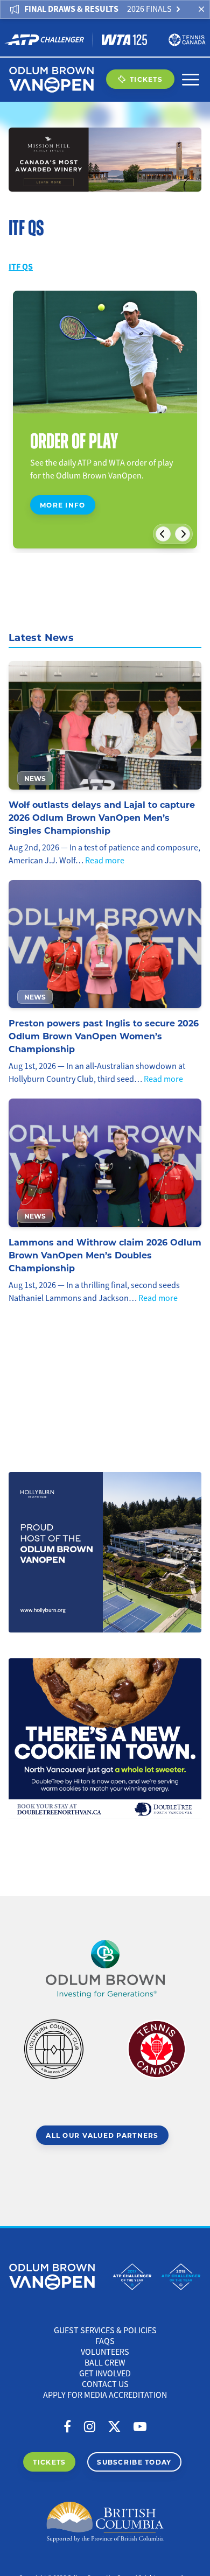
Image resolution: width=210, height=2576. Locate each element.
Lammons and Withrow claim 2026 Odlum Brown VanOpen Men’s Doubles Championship (105, 1255)
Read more (105, 861)
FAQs (105, 2341)
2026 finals (149, 9)
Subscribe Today (134, 2462)
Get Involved (105, 2374)
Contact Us (105, 2384)
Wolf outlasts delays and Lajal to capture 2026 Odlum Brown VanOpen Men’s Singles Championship (102, 817)
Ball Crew (105, 2363)
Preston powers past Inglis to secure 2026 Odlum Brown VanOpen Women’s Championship (104, 1036)
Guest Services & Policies (105, 2331)
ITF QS (21, 267)
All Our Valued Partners (102, 2135)
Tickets (146, 79)
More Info (63, 505)
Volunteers (105, 2352)
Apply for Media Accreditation (105, 2395)
